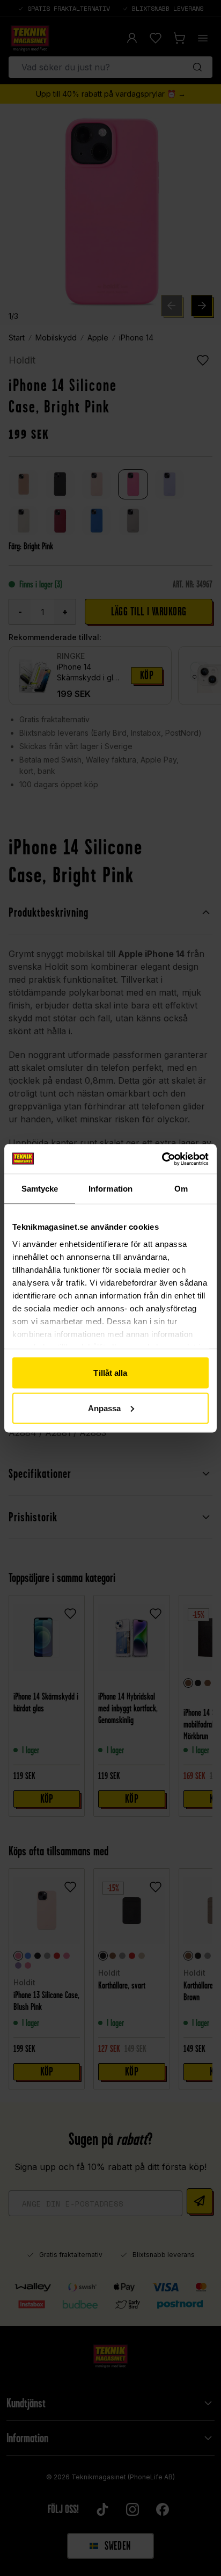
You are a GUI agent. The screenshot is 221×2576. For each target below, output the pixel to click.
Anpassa (105, 1408)
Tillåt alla (110, 1373)
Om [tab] (181, 1189)
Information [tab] (110, 1189)
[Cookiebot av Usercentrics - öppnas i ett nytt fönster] (162, 1159)
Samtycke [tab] (40, 1189)
